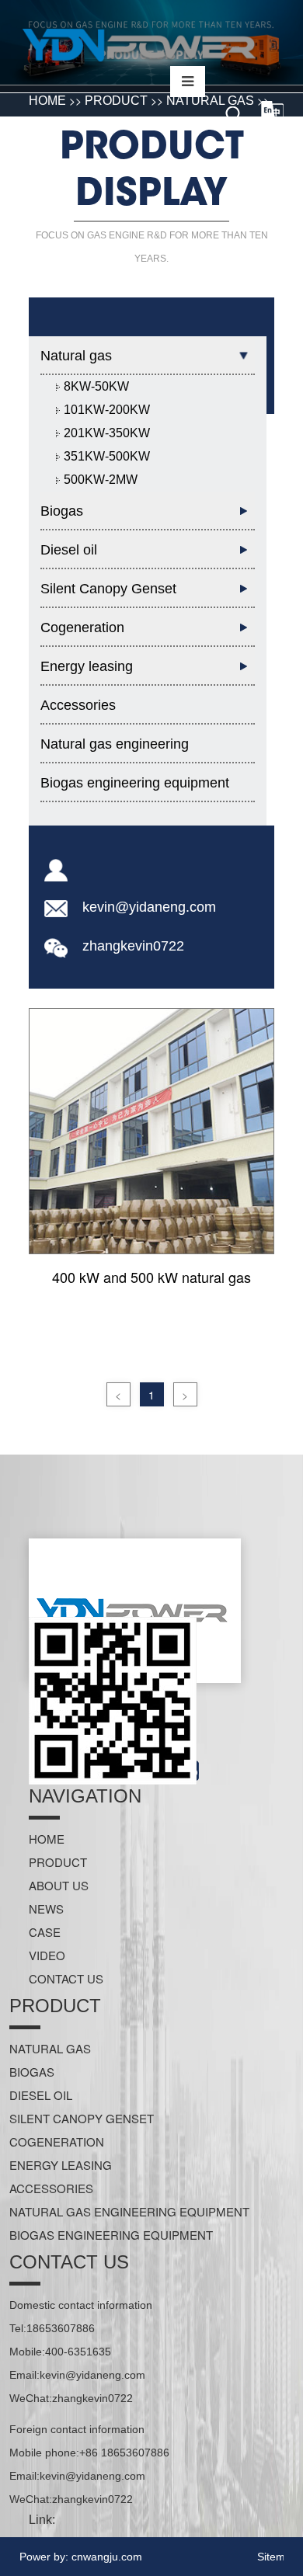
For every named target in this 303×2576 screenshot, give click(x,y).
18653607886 (61, 2328)
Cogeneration (57, 2141)
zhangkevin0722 (133, 946)
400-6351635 (78, 2352)
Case (45, 1932)
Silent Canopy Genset (82, 2118)
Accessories (78, 705)
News (46, 1909)
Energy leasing (61, 2165)
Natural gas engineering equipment (115, 750)
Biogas (32, 2072)
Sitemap (277, 2557)
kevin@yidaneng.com (149, 907)
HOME (47, 1839)
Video (47, 1955)
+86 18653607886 (124, 2453)
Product (58, 1862)
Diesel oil (41, 2095)
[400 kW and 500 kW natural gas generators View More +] (152, 1132)
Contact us (66, 1978)
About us (59, 1885)
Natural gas (50, 2048)
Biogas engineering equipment (135, 783)
